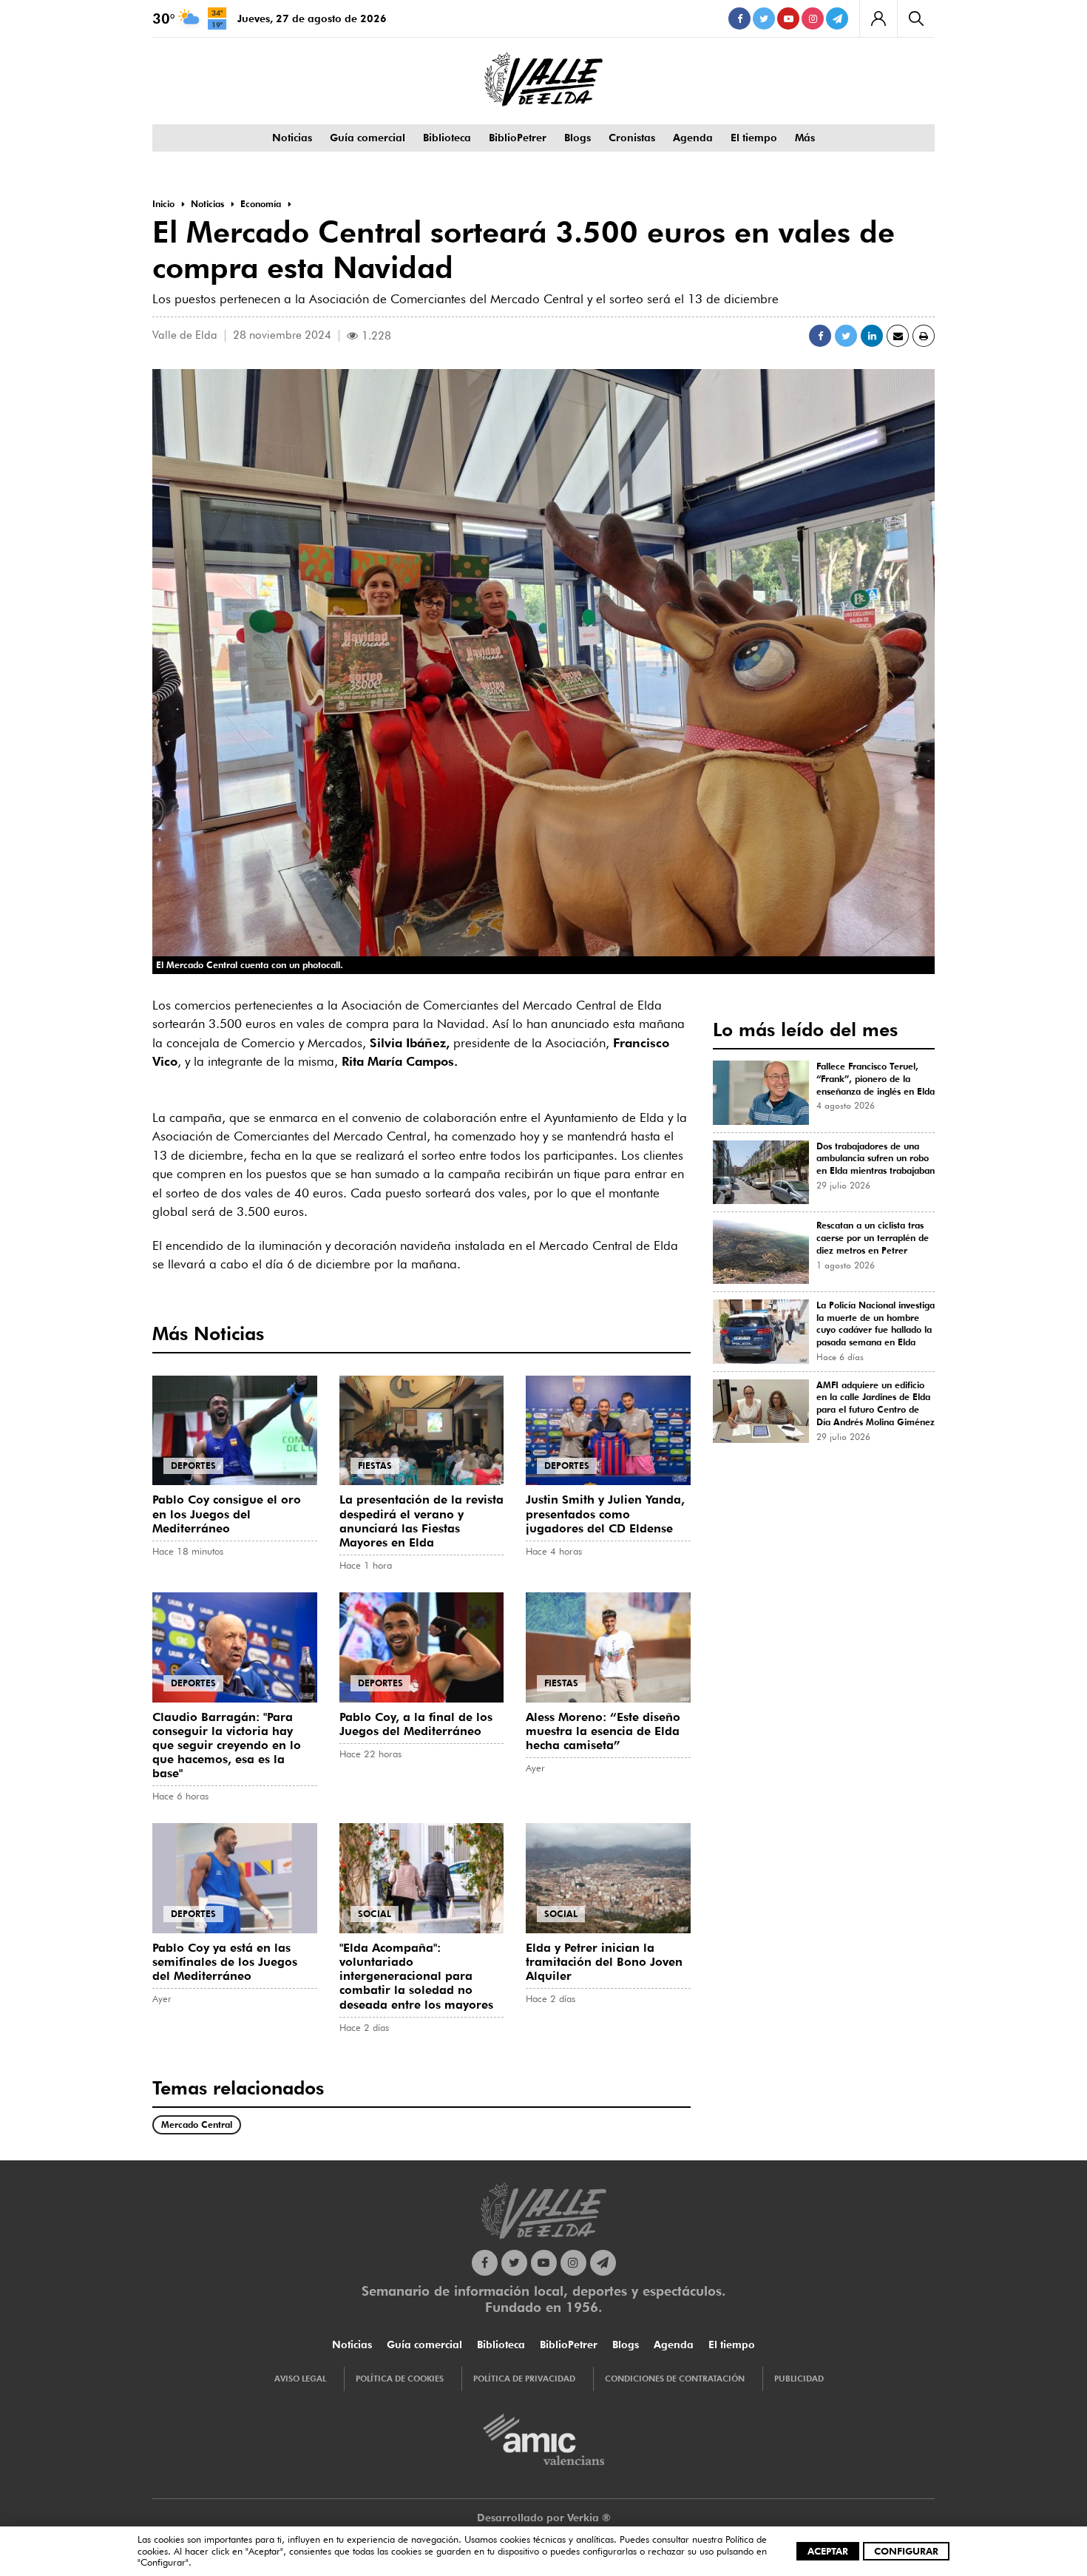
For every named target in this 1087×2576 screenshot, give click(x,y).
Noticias (292, 138)
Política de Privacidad (524, 2379)
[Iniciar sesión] (878, 18)
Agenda (693, 138)
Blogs (578, 138)
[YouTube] (788, 18)
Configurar (906, 2551)
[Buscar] (916, 18)
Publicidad (799, 2379)
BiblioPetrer (518, 138)
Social (375, 1914)
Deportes (193, 1466)
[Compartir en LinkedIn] (872, 336)
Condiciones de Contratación (675, 2379)
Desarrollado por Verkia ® (544, 2518)
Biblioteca (447, 138)
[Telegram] (837, 18)
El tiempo (754, 138)
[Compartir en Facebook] (820, 336)
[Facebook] (739, 18)
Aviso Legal (300, 2379)
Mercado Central (197, 2124)
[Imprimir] (924, 336)
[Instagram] (813, 18)
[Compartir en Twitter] (846, 336)
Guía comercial (368, 138)
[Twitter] (764, 18)
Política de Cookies (400, 2379)
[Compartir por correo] (898, 336)
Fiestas (375, 1466)
